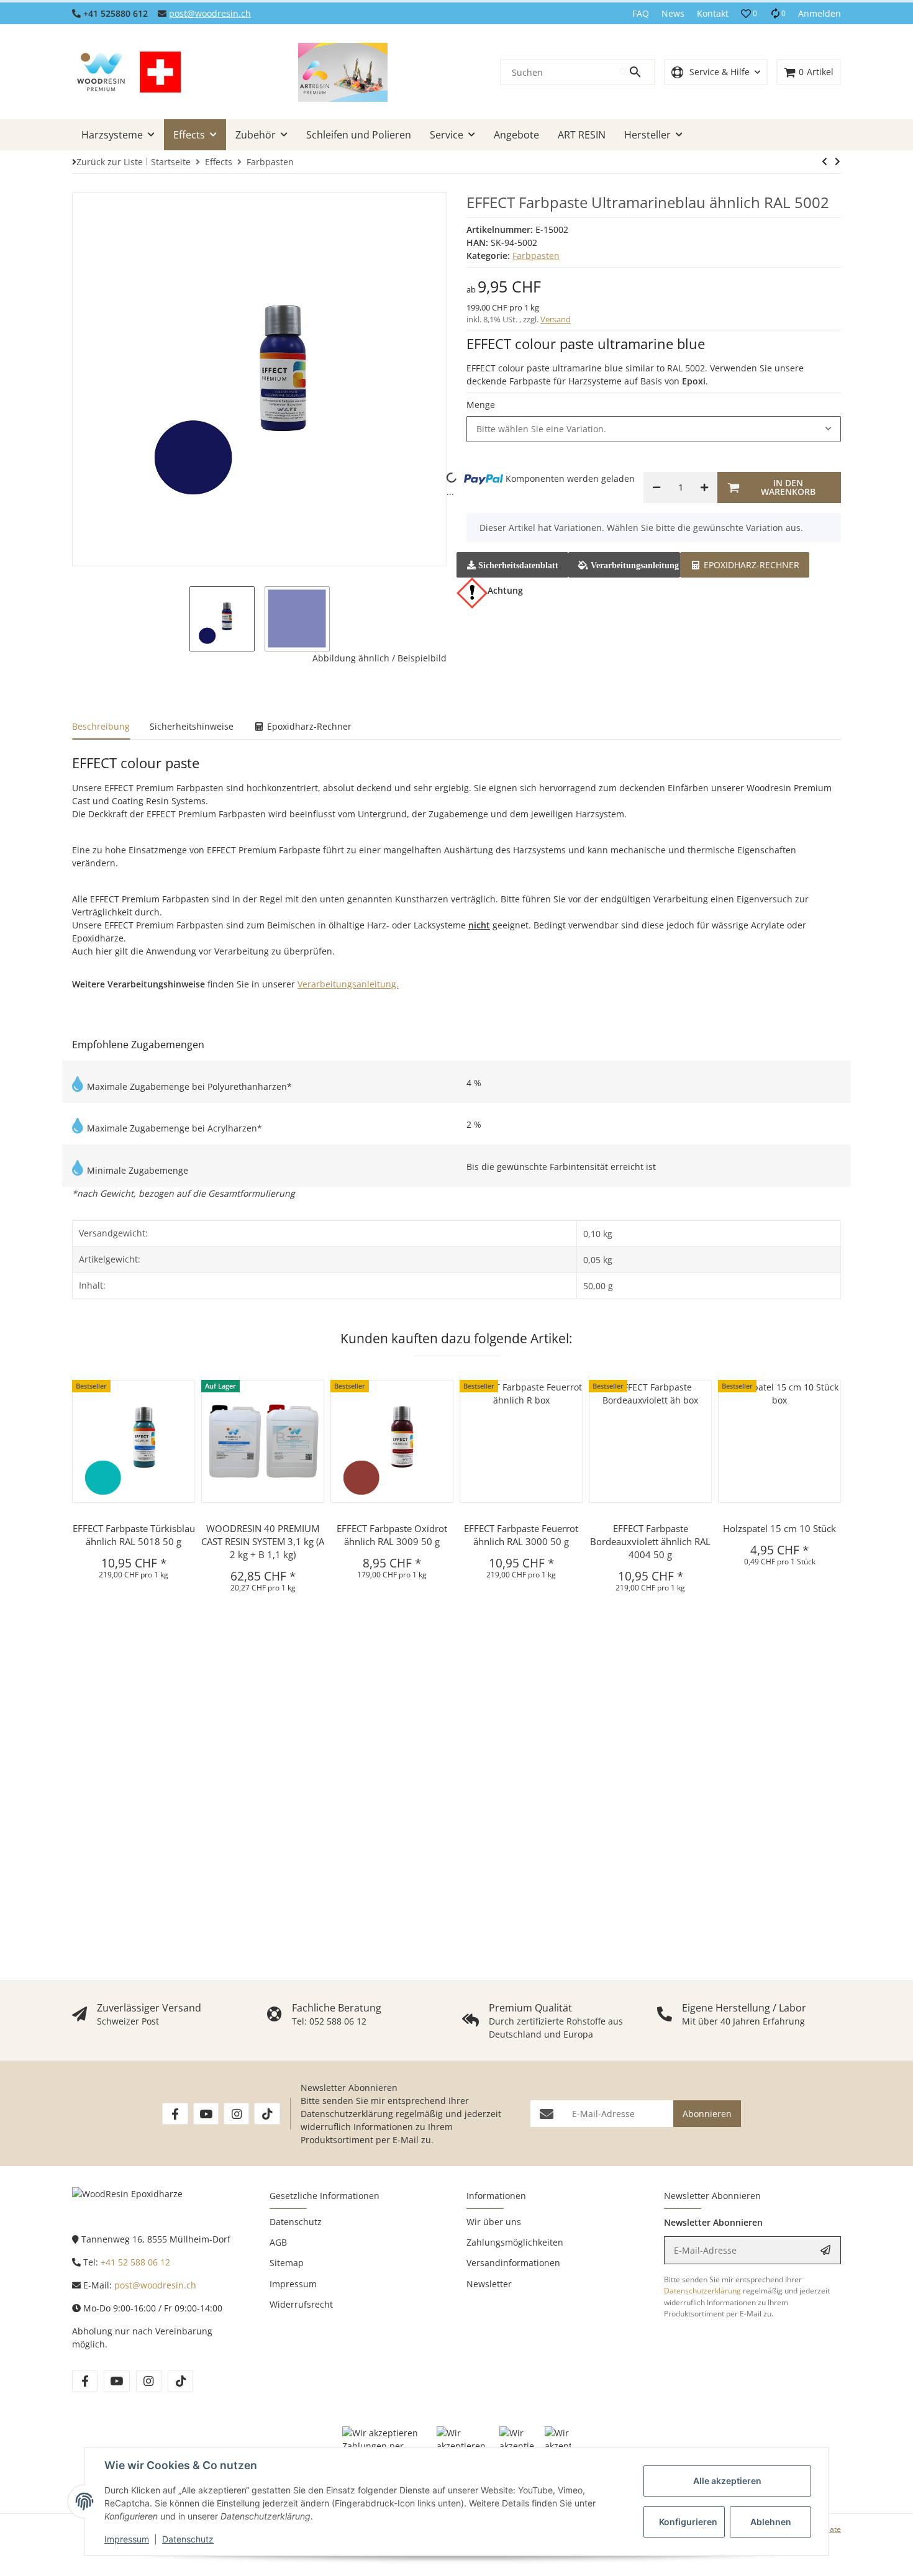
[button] (749, 14)
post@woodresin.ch (210, 13)
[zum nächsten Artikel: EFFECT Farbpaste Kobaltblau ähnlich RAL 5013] (824, 161)
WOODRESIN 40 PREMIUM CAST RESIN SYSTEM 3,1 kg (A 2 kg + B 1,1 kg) (263, 1541)
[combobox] (654, 429)
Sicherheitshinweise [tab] (192, 726)
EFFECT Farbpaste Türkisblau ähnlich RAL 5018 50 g (134, 1535)
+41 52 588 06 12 (135, 2262)
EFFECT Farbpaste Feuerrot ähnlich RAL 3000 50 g (521, 1535)
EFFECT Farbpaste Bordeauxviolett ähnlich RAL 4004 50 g (650, 1541)
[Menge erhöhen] (704, 488)
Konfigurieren (688, 2522)
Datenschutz (188, 2539)
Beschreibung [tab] (101, 726)
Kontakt (713, 13)
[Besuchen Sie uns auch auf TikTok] (267, 2114)
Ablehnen (771, 2522)
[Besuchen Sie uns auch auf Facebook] (175, 2114)
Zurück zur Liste (110, 162)
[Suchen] (637, 72)
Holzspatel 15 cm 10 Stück (779, 1528)
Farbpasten (536, 256)
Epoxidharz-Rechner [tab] (308, 726)
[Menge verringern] (656, 488)
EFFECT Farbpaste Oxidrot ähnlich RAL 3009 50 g (392, 1535)
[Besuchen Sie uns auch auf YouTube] (206, 2114)
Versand (556, 319)
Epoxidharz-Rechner (750, 565)
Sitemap (287, 2263)
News (673, 13)
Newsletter (489, 2284)
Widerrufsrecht (301, 2304)
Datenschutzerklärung (347, 2114)
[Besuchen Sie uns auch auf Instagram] (236, 2114)
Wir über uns (494, 2222)
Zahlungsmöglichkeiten (515, 2242)
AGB (278, 2242)
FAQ (641, 13)
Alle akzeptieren (727, 2481)
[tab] (745, 564)
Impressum (127, 2539)
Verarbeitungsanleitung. (348, 984)
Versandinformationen (513, 2263)
